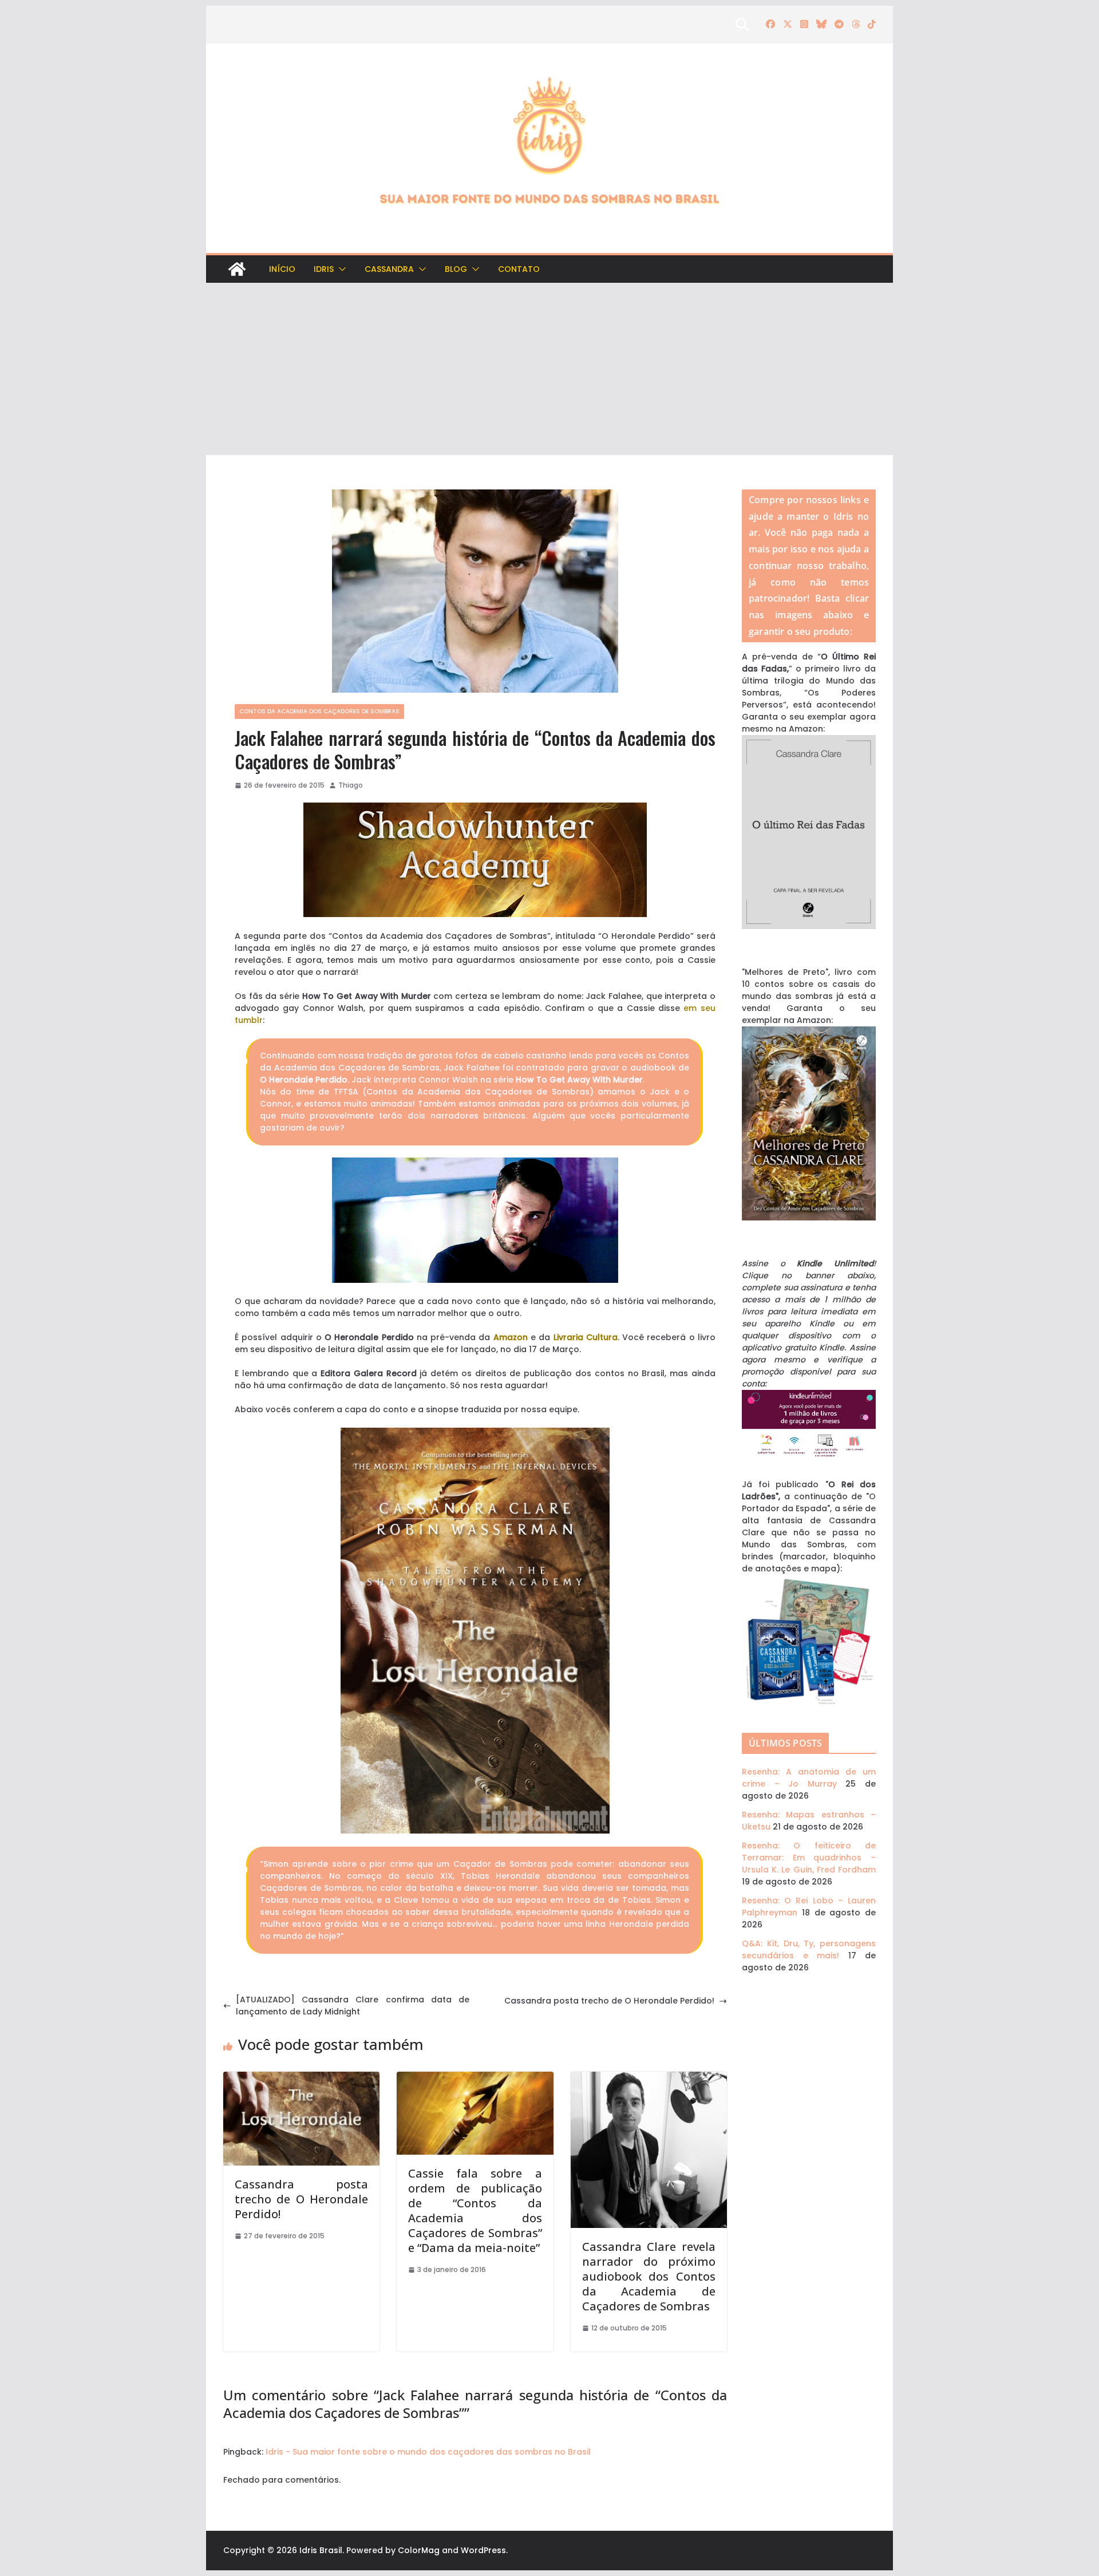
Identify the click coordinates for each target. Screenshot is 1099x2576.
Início (282, 269)
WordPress (483, 2550)
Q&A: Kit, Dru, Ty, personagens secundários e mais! (809, 1949)
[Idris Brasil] (237, 269)
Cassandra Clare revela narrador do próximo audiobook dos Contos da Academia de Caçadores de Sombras (649, 2276)
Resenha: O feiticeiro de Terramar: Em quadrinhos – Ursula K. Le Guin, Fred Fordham (809, 1858)
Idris (324, 269)
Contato (519, 269)
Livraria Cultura (586, 1337)
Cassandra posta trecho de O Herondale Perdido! (609, 2001)
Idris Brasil (321, 2550)
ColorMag (419, 2550)
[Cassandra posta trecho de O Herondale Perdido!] (301, 2077)
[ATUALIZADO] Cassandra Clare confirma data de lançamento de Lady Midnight (353, 2006)
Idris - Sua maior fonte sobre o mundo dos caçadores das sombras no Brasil (428, 2452)
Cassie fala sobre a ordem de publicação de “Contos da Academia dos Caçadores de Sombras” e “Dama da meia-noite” (475, 2210)
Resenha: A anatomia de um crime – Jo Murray (809, 1778)
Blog (456, 269)
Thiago (351, 785)
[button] (340, 269)
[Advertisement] (549, 369)
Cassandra (389, 269)
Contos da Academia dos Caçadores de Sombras (319, 711)
